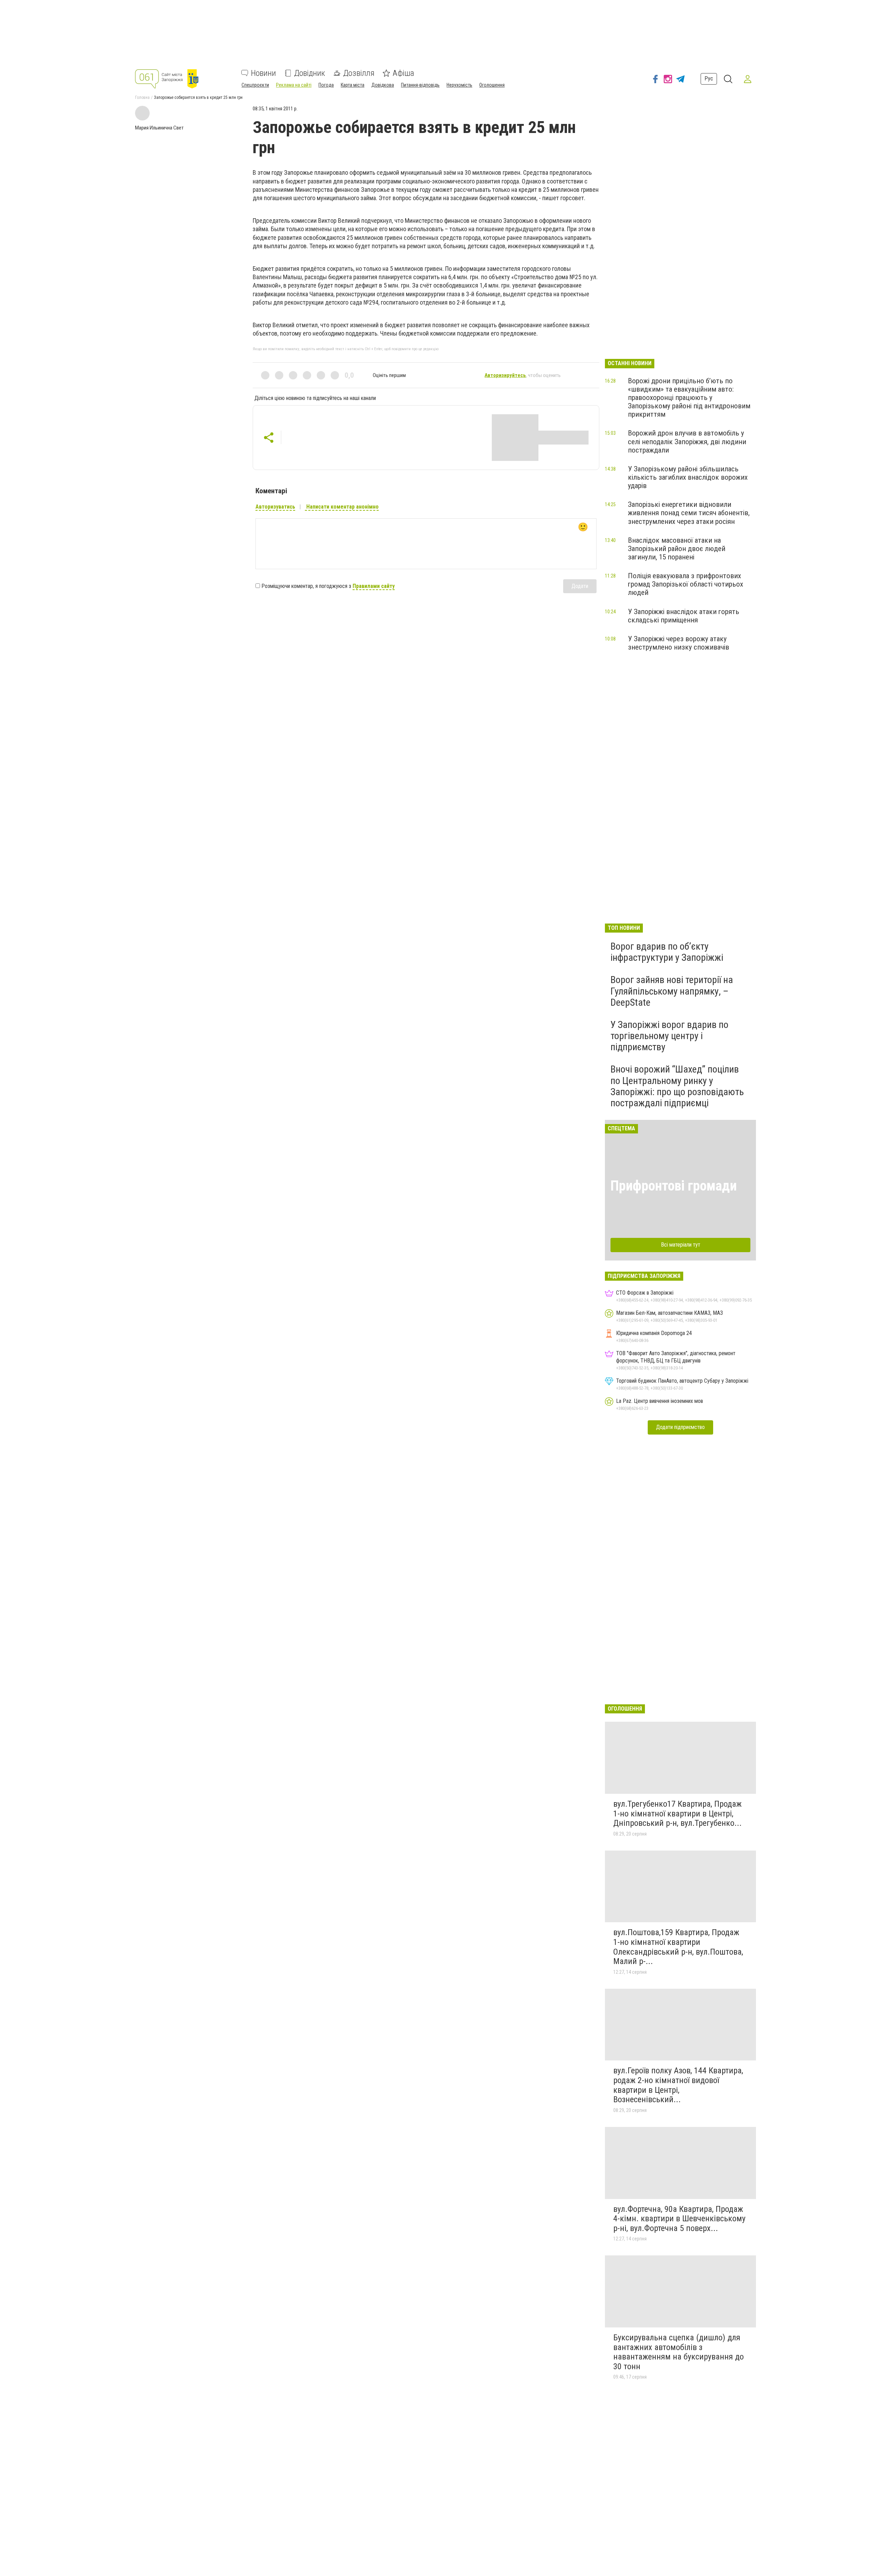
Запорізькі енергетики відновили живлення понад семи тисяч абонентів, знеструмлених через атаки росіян (689, 513)
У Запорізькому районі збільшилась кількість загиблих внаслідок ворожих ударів (688, 477)
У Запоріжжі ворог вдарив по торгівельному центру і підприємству (669, 1036)
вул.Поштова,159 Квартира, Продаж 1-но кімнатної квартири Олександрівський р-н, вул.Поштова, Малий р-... (678, 1947)
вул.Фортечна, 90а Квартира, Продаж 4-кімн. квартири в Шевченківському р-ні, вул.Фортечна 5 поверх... (679, 2219)
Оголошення (492, 85)
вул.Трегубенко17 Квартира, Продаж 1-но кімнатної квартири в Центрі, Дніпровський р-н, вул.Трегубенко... (677, 1813)
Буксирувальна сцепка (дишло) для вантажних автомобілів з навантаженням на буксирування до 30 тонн (679, 2352)
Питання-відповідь (420, 85)
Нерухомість (459, 85)
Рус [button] (709, 78)
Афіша (403, 73)
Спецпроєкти (255, 85)
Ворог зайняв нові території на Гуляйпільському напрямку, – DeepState (672, 991)
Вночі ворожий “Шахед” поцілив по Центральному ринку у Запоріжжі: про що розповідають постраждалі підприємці (677, 1086)
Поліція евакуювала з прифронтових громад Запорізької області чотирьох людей (685, 584)
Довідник (310, 73)
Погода (326, 85)
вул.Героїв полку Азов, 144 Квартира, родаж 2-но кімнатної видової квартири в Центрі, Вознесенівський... (678, 2085)
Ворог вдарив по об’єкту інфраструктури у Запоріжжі (667, 952)
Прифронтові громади (674, 1186)
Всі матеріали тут (681, 1245)
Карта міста (353, 85)
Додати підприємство (680, 1427)
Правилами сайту (374, 586)
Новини (263, 73)
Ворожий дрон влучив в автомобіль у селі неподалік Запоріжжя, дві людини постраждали (687, 441)
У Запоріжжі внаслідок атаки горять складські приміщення (684, 616)
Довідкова (383, 85)
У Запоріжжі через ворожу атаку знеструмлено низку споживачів (679, 643)
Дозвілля (359, 73)
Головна (142, 97)
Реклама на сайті (294, 85)
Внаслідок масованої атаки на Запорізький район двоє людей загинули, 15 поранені (677, 549)
